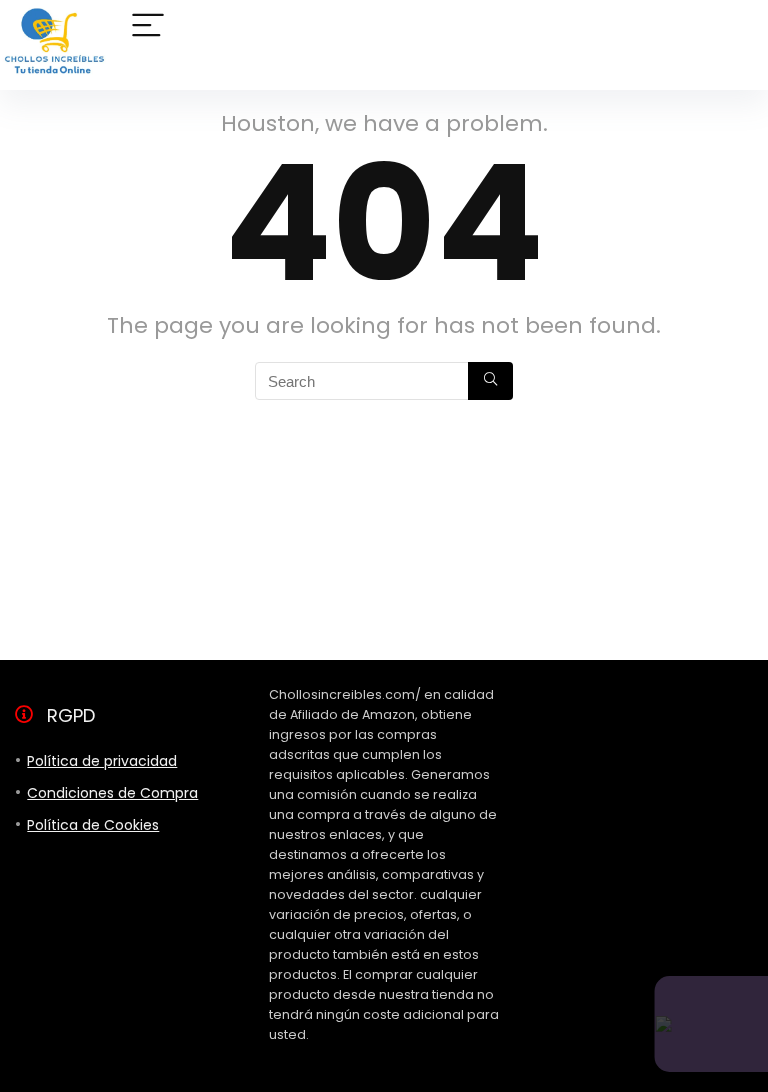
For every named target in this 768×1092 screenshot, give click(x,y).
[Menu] (148, 26)
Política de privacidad (102, 761)
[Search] (490, 381)
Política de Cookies (93, 825)
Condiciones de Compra (112, 793)
